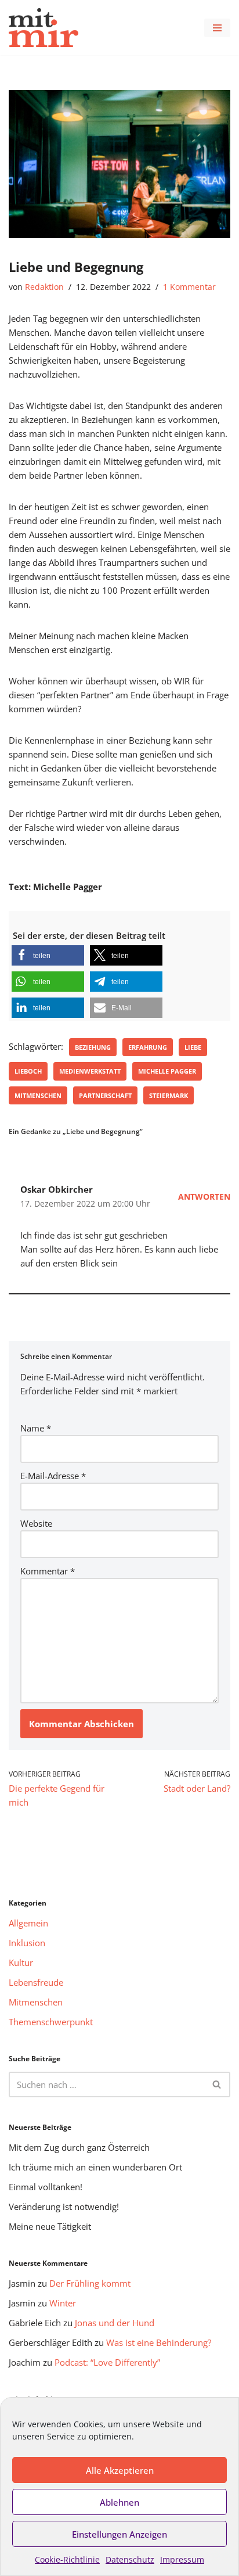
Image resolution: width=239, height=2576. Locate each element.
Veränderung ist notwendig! (64, 2207)
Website (36, 1523)
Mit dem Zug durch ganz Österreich (79, 2147)
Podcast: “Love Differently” (107, 2362)
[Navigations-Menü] (217, 28)
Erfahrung (148, 1047)
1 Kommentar (189, 287)
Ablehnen (119, 2502)
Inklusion (27, 1943)
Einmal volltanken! (46, 2187)
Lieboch (28, 1071)
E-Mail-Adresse (53, 1476)
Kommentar (48, 1571)
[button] (48, 955)
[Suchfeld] (217, 2085)
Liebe (193, 1047)
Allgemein (28, 1923)
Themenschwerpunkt (51, 2022)
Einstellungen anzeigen (119, 2534)
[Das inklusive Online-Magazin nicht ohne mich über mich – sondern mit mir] (44, 28)
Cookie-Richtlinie (67, 2559)
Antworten (204, 1197)
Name (36, 1428)
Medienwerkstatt (90, 1071)
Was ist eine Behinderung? (159, 2342)
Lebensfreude (36, 1982)
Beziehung (93, 1047)
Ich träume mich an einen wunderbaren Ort (95, 2167)
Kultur (21, 1963)
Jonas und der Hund (115, 2323)
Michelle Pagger (167, 1071)
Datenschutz (130, 2559)
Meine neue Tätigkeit (50, 2226)
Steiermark (169, 1095)
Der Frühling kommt (90, 2283)
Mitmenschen (38, 1095)
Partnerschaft (105, 1095)
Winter (63, 2303)
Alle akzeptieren (120, 2470)
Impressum (182, 2559)
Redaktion (44, 287)
